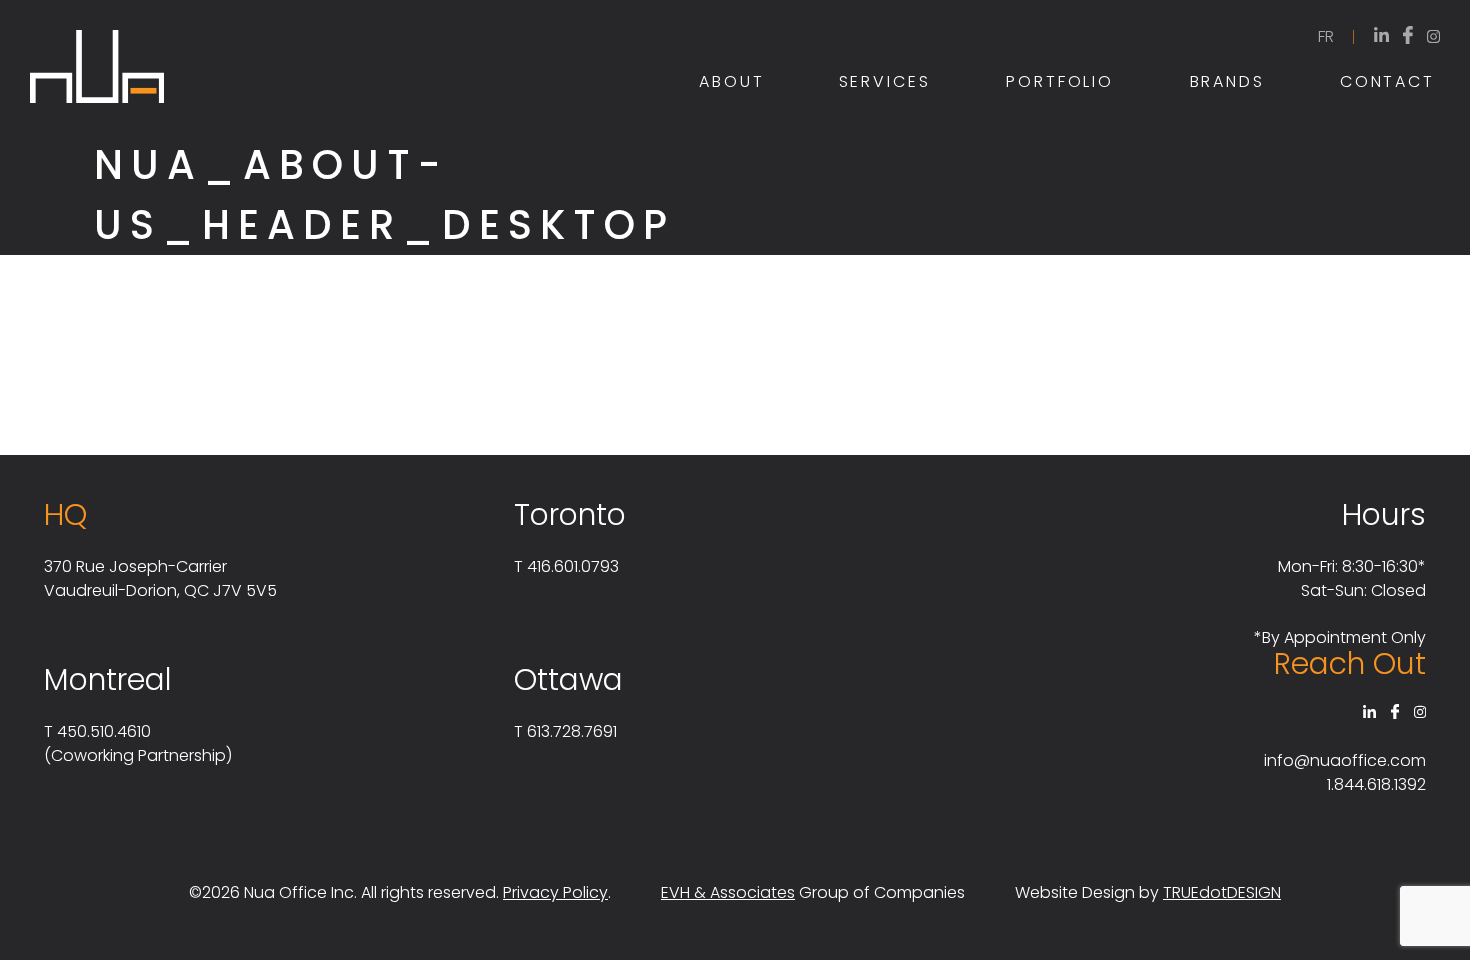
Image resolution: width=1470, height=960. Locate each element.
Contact (1387, 81)
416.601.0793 (573, 566)
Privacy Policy (555, 892)
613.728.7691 (572, 731)
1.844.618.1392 (1376, 784)
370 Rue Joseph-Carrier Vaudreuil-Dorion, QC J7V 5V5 (160, 578)
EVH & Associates (728, 892)
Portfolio (1060, 81)
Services (885, 81)
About (731, 81)
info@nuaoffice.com (1345, 760)
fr (1326, 36)
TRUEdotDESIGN (1222, 892)
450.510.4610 (104, 731)
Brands (1227, 81)
